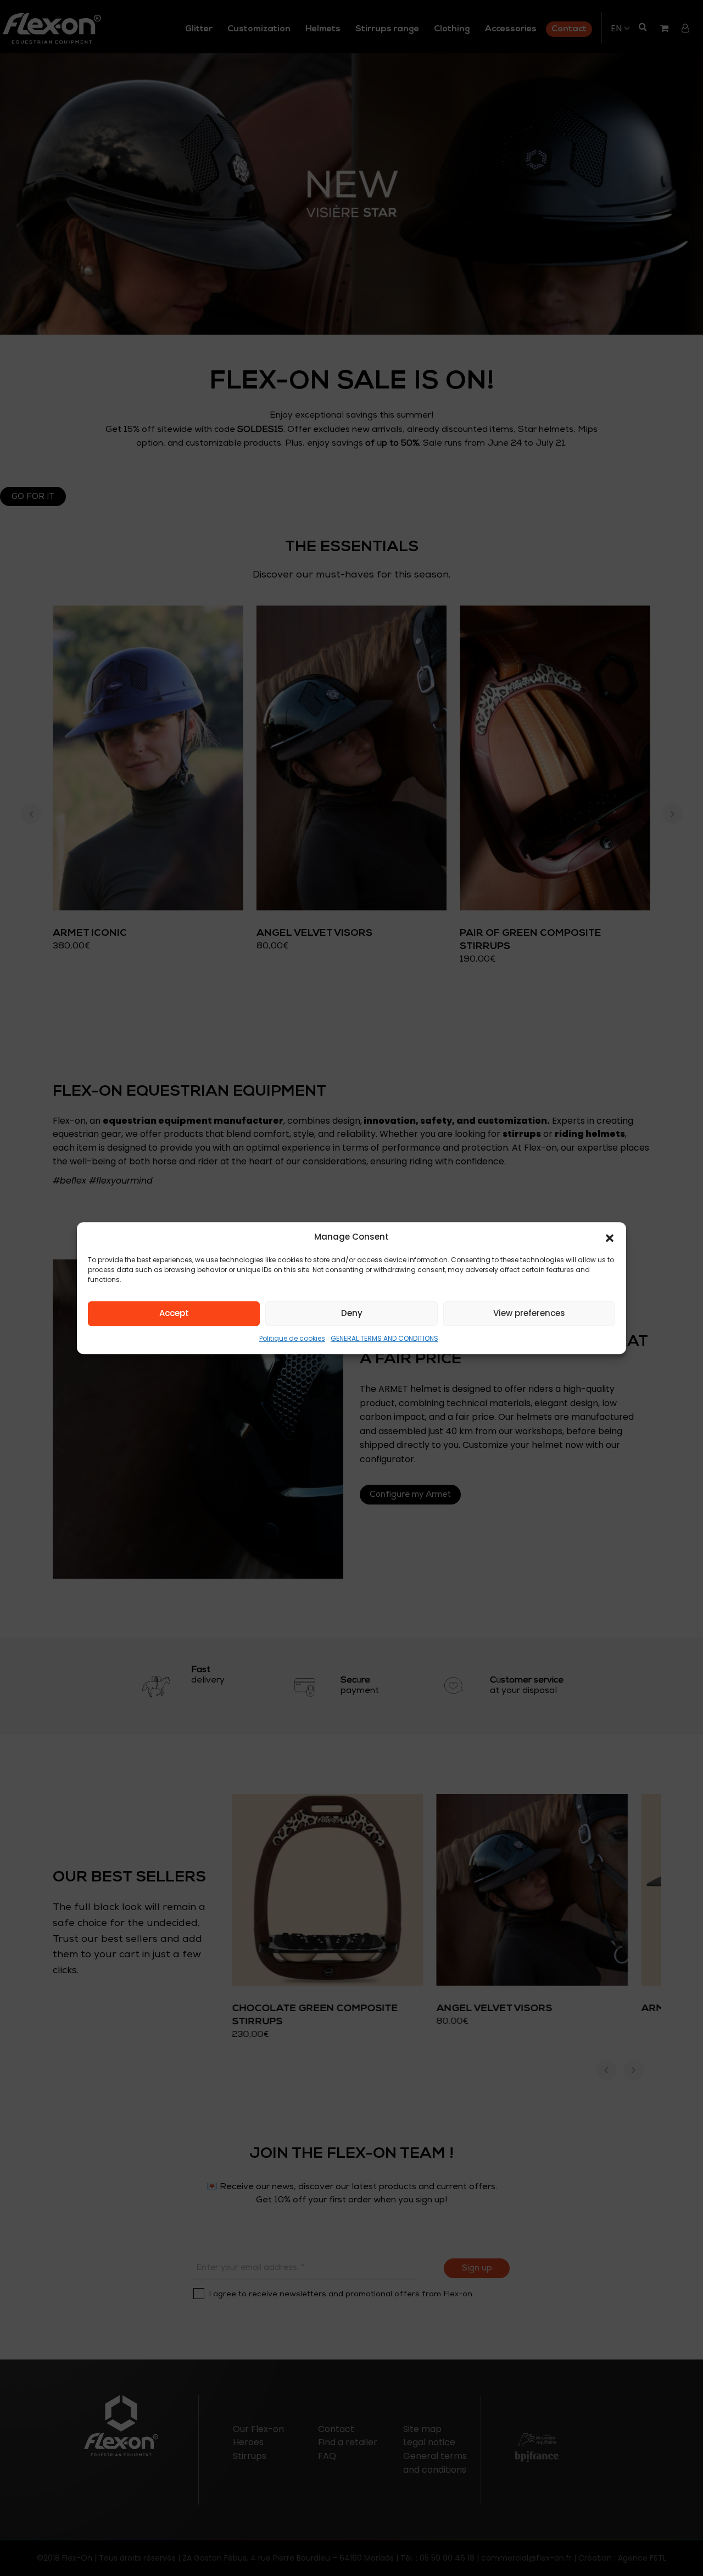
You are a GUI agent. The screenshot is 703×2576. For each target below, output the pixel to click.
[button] (610, 1237)
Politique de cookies (292, 1338)
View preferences (529, 1314)
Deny (352, 1314)
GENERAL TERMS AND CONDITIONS (384, 1338)
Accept (174, 1314)
